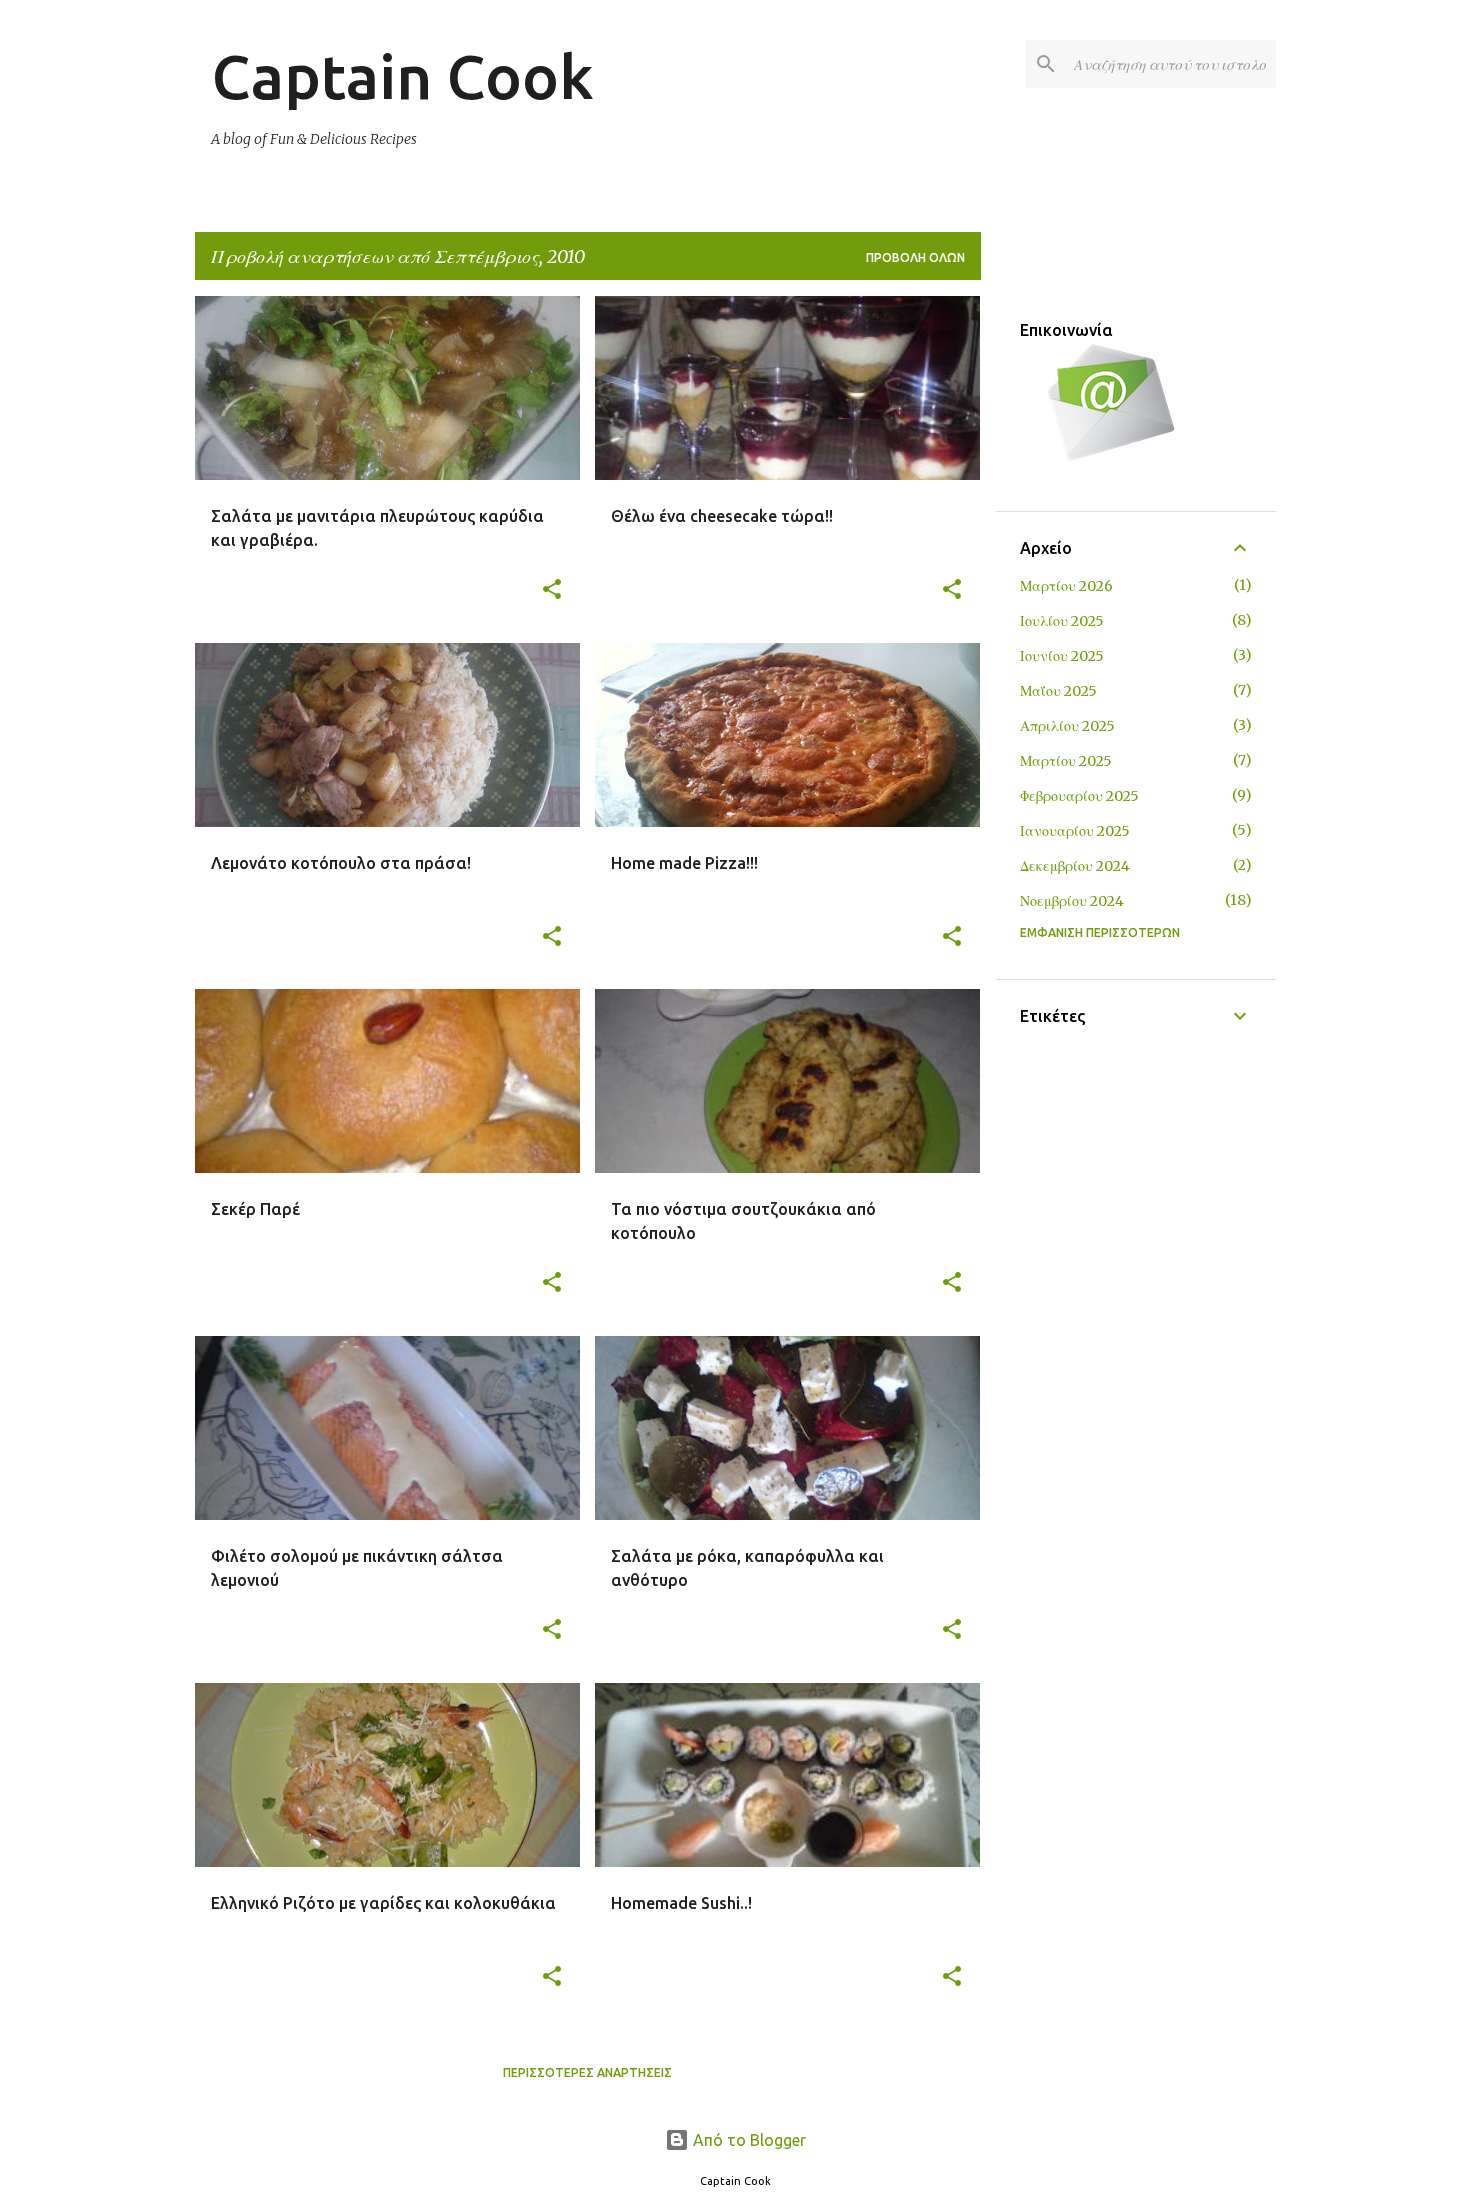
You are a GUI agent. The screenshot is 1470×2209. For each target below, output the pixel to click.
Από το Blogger (747, 2140)
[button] (552, 590)
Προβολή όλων (915, 257)
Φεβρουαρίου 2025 (1079, 796)
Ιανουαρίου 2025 (1075, 831)
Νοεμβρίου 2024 (1072, 901)
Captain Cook (402, 76)
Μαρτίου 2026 (1066, 586)
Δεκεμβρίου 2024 (1075, 866)
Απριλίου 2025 (1067, 726)
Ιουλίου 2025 (1062, 621)
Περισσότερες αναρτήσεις (587, 2072)
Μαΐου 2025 (1058, 691)
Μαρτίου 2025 (1066, 761)
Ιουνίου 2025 (1062, 656)
